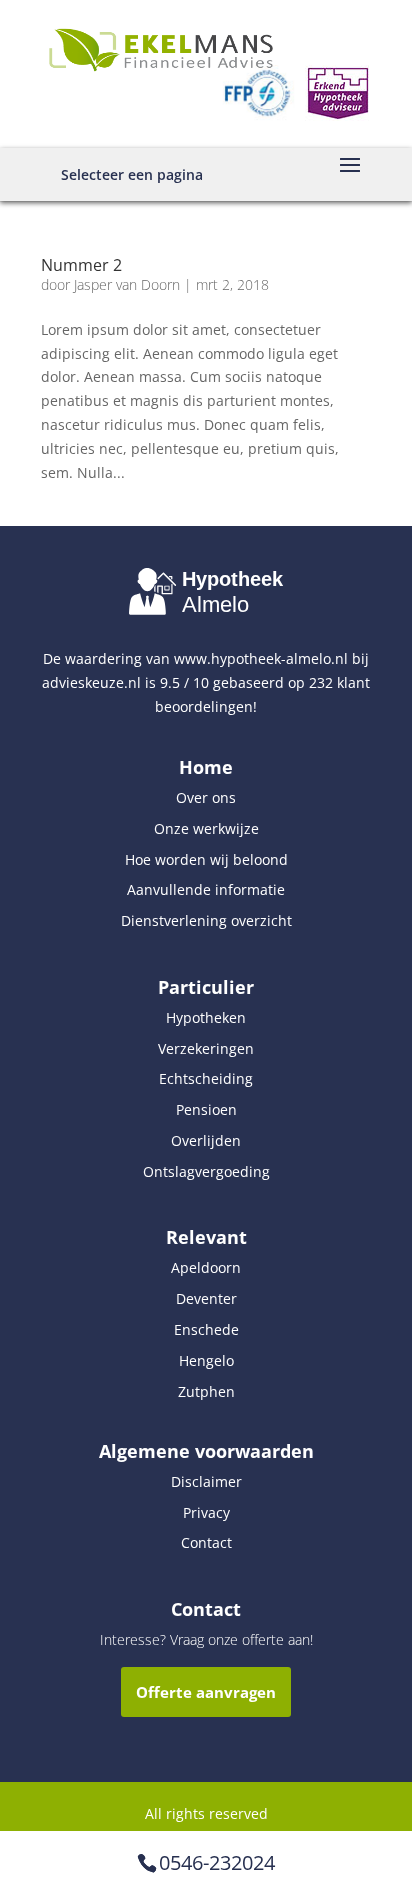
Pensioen (206, 1109)
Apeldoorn (206, 1267)
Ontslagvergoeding (206, 1171)
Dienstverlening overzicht (206, 920)
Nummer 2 (81, 265)
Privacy (206, 1512)
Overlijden (206, 1140)
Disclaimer (206, 1481)
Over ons (206, 797)
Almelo (215, 604)
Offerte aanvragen (206, 1692)
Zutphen (206, 1391)
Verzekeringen (206, 1048)
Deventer (206, 1298)
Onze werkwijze (206, 828)
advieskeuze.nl (91, 682)
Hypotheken (206, 1017)
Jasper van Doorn (127, 284)
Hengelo (206, 1360)
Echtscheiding (206, 1078)
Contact (206, 1542)
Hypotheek (232, 579)
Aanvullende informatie (206, 889)
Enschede (206, 1329)
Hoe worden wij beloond (206, 859)
